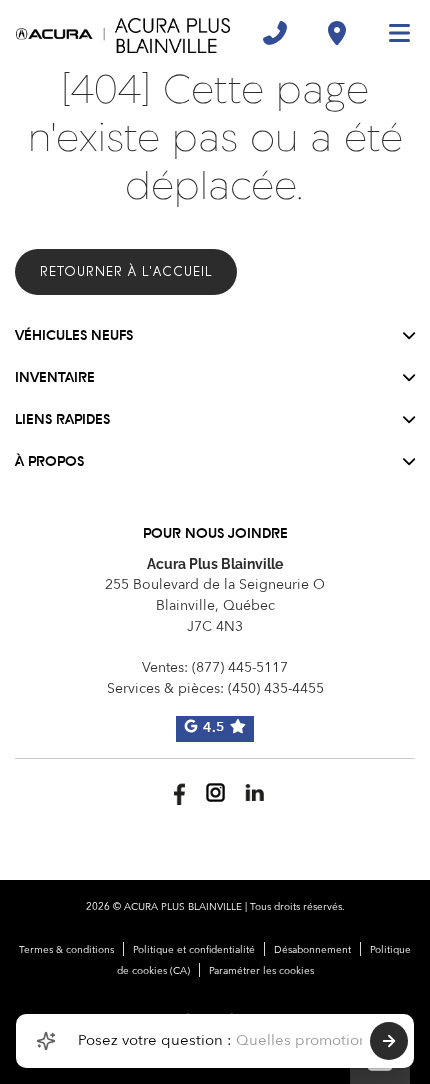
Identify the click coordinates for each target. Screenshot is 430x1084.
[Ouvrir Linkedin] (254, 792)
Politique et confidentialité (194, 950)
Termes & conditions (66, 950)
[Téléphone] (275, 33)
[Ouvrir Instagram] (215, 792)
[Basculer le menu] (391, 33)
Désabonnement (312, 950)
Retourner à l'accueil (126, 271)
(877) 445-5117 (240, 668)
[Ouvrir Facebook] (176, 792)
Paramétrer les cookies (261, 971)
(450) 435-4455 (276, 689)
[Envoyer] (389, 1041)
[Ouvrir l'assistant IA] (46, 1041)
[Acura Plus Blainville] (123, 33)
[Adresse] (337, 33)
